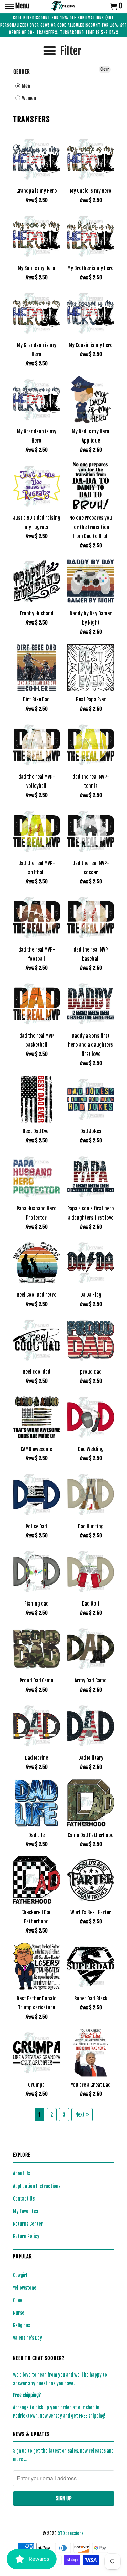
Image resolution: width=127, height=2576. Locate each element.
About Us (22, 2174)
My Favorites (25, 2211)
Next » (82, 2115)
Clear (105, 69)
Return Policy (26, 2236)
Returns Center (28, 2224)
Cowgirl (20, 2275)
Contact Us (24, 2199)
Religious (22, 2325)
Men (26, 86)
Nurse (19, 2313)
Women (28, 98)
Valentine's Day (27, 2338)
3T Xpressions (70, 2533)
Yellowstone (25, 2288)
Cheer (19, 2300)
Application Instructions (37, 2186)
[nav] (17, 7)
